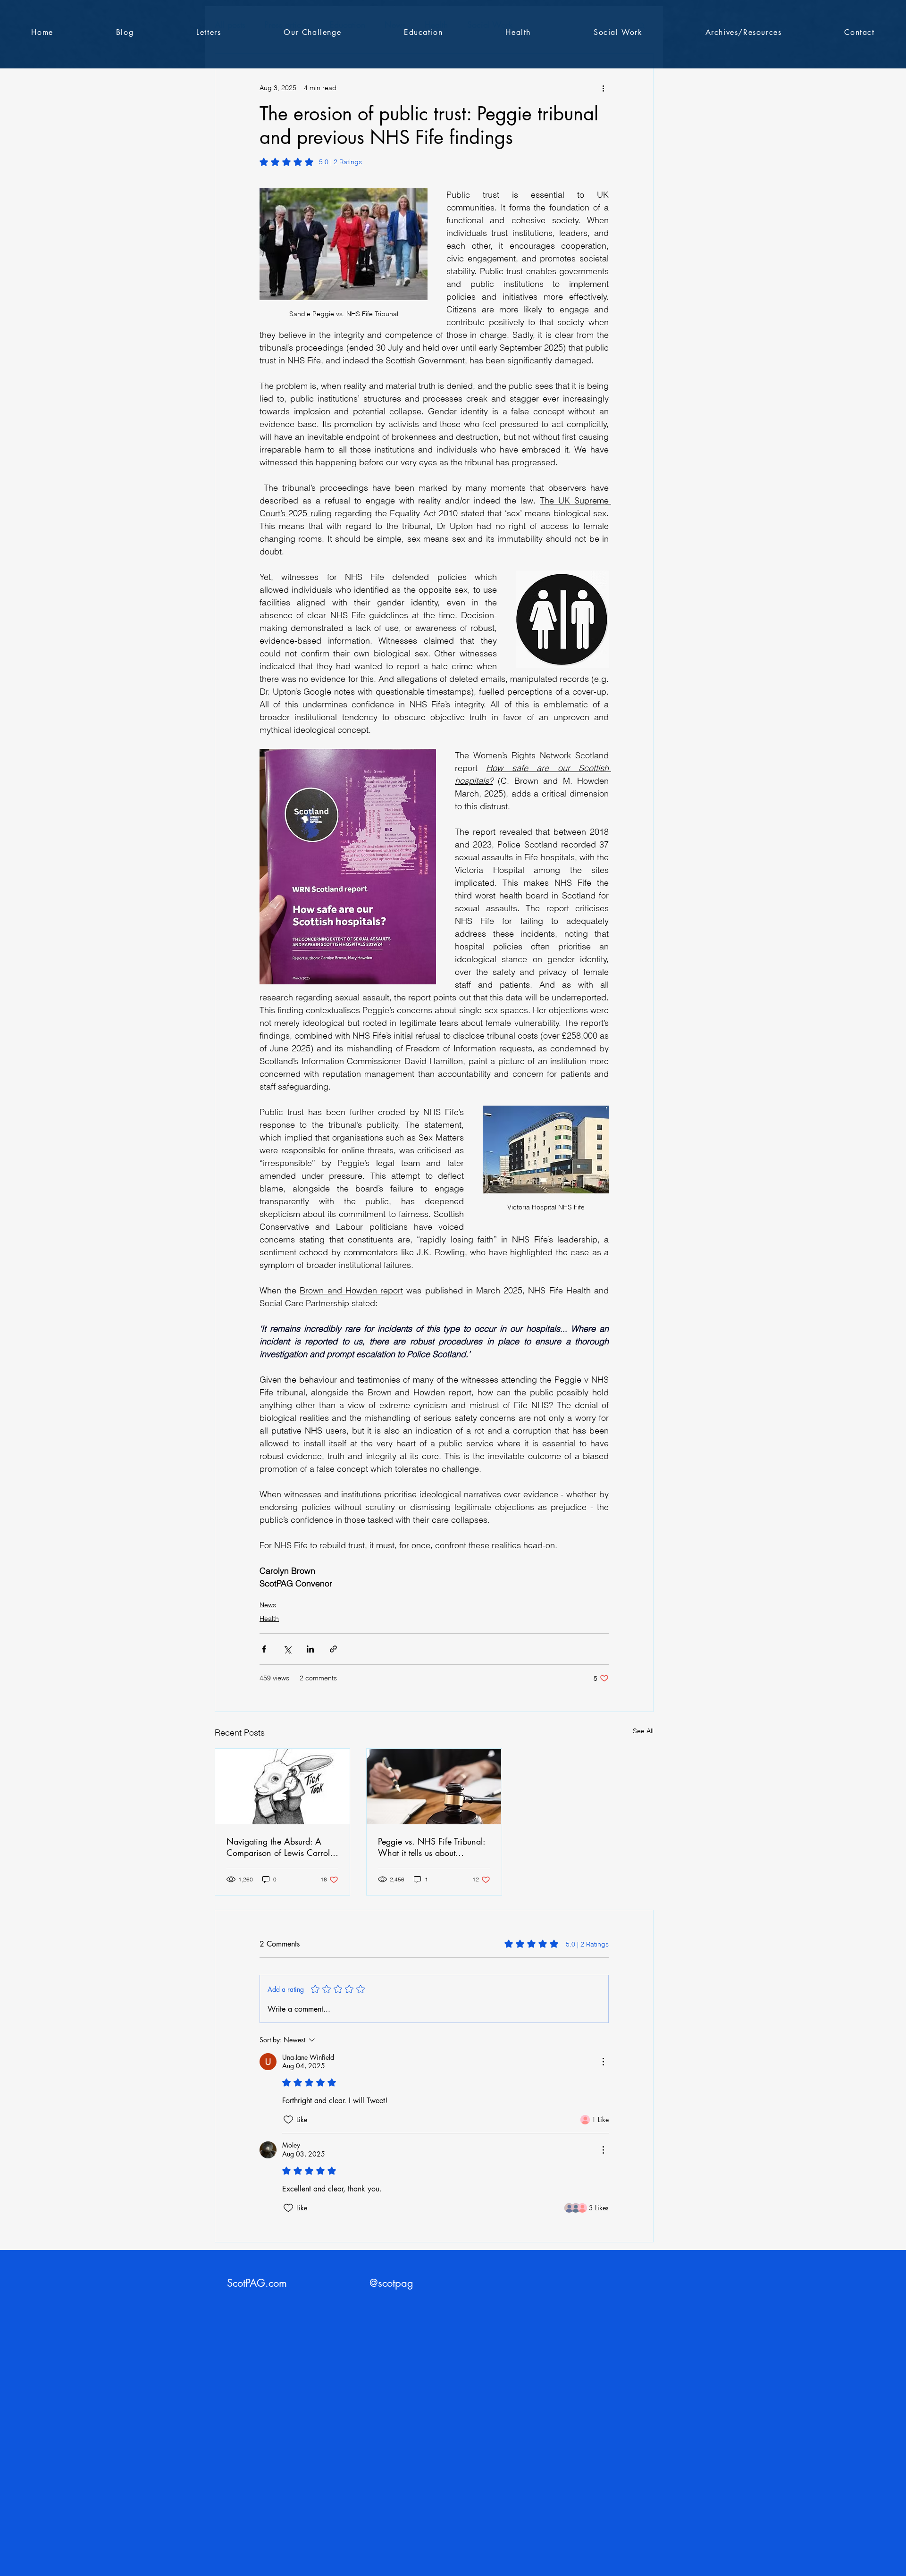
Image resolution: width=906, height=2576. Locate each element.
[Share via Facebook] (264, 1649)
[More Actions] (603, 2062)
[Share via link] (333, 1649)
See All (643, 1731)
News (268, 1605)
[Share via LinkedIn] (310, 1649)
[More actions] (603, 88)
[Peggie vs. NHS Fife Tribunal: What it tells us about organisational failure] (434, 1787)
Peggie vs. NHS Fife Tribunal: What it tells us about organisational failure (432, 1847)
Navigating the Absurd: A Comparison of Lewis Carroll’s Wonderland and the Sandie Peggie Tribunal (281, 1847)
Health (269, 1619)
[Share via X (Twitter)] (287, 1649)
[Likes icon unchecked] (288, 2120)
